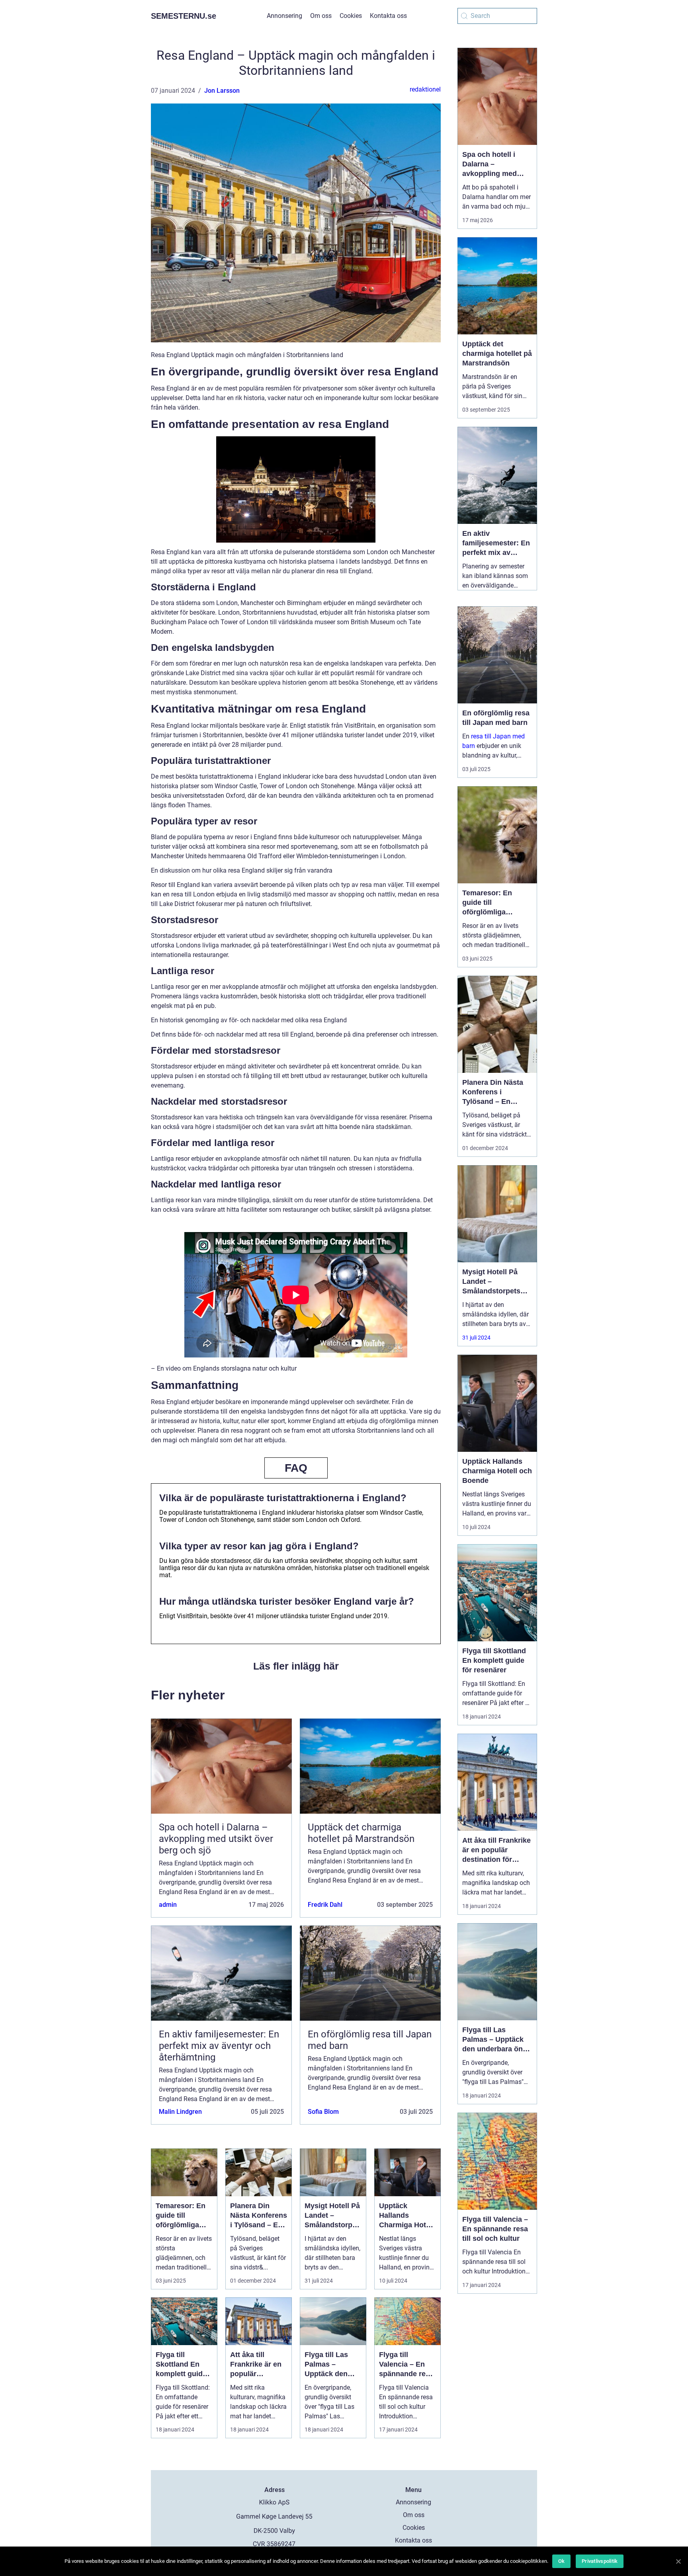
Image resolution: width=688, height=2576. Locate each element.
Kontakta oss (388, 16)
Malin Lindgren (180, 2112)
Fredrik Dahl (325, 1905)
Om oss (321, 16)
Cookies (351, 16)
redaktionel (425, 89)
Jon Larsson (222, 91)
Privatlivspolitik (600, 2561)
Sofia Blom (323, 2112)
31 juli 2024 (476, 1338)
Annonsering (284, 16)
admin (168, 1905)
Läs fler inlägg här (296, 1666)
